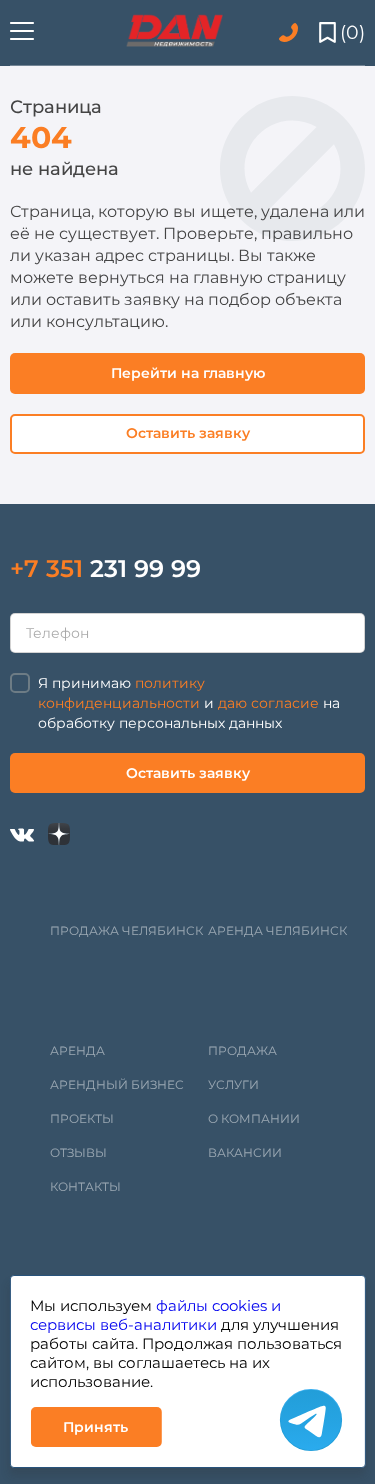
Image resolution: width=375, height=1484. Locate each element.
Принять (95, 1427)
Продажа (242, 1050)
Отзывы (78, 1152)
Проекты (82, 1118)
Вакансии (245, 1152)
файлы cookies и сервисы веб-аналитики (155, 1315)
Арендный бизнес (117, 1084)
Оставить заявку (188, 433)
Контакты (85, 1186)
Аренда (77, 1050)
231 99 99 (105, 568)
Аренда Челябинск (277, 930)
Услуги (233, 1084)
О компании (254, 1118)
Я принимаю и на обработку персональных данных (189, 703)
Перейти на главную (188, 373)
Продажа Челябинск (126, 930)
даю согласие (268, 703)
